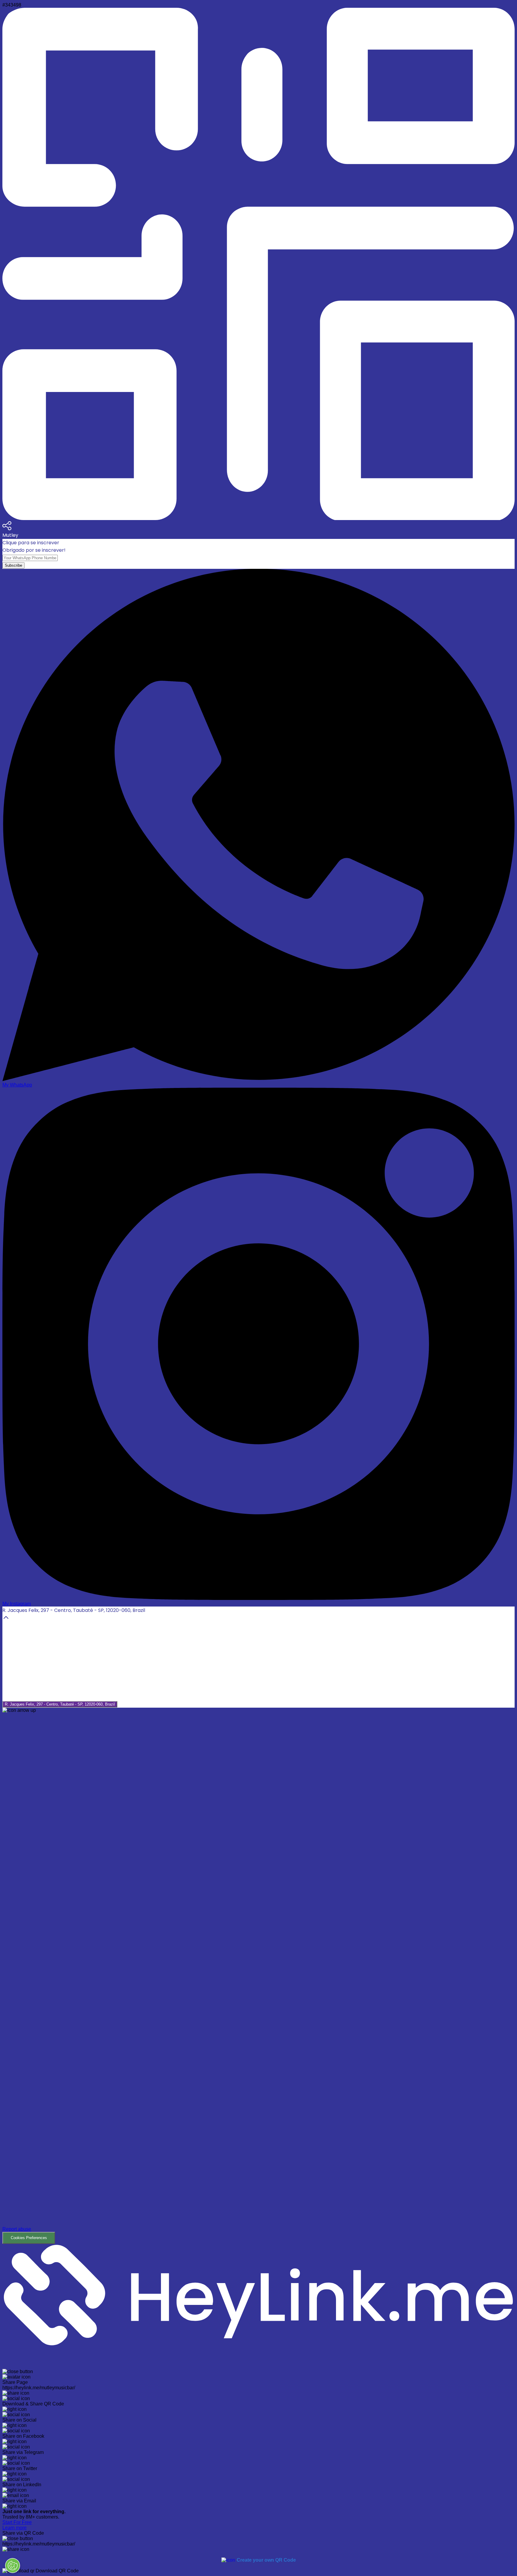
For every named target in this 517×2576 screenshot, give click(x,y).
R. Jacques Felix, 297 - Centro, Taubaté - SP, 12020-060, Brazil (60, 1704)
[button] (258, 1978)
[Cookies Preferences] (13, 2566)
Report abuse (17, 2229)
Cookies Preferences (29, 2238)
